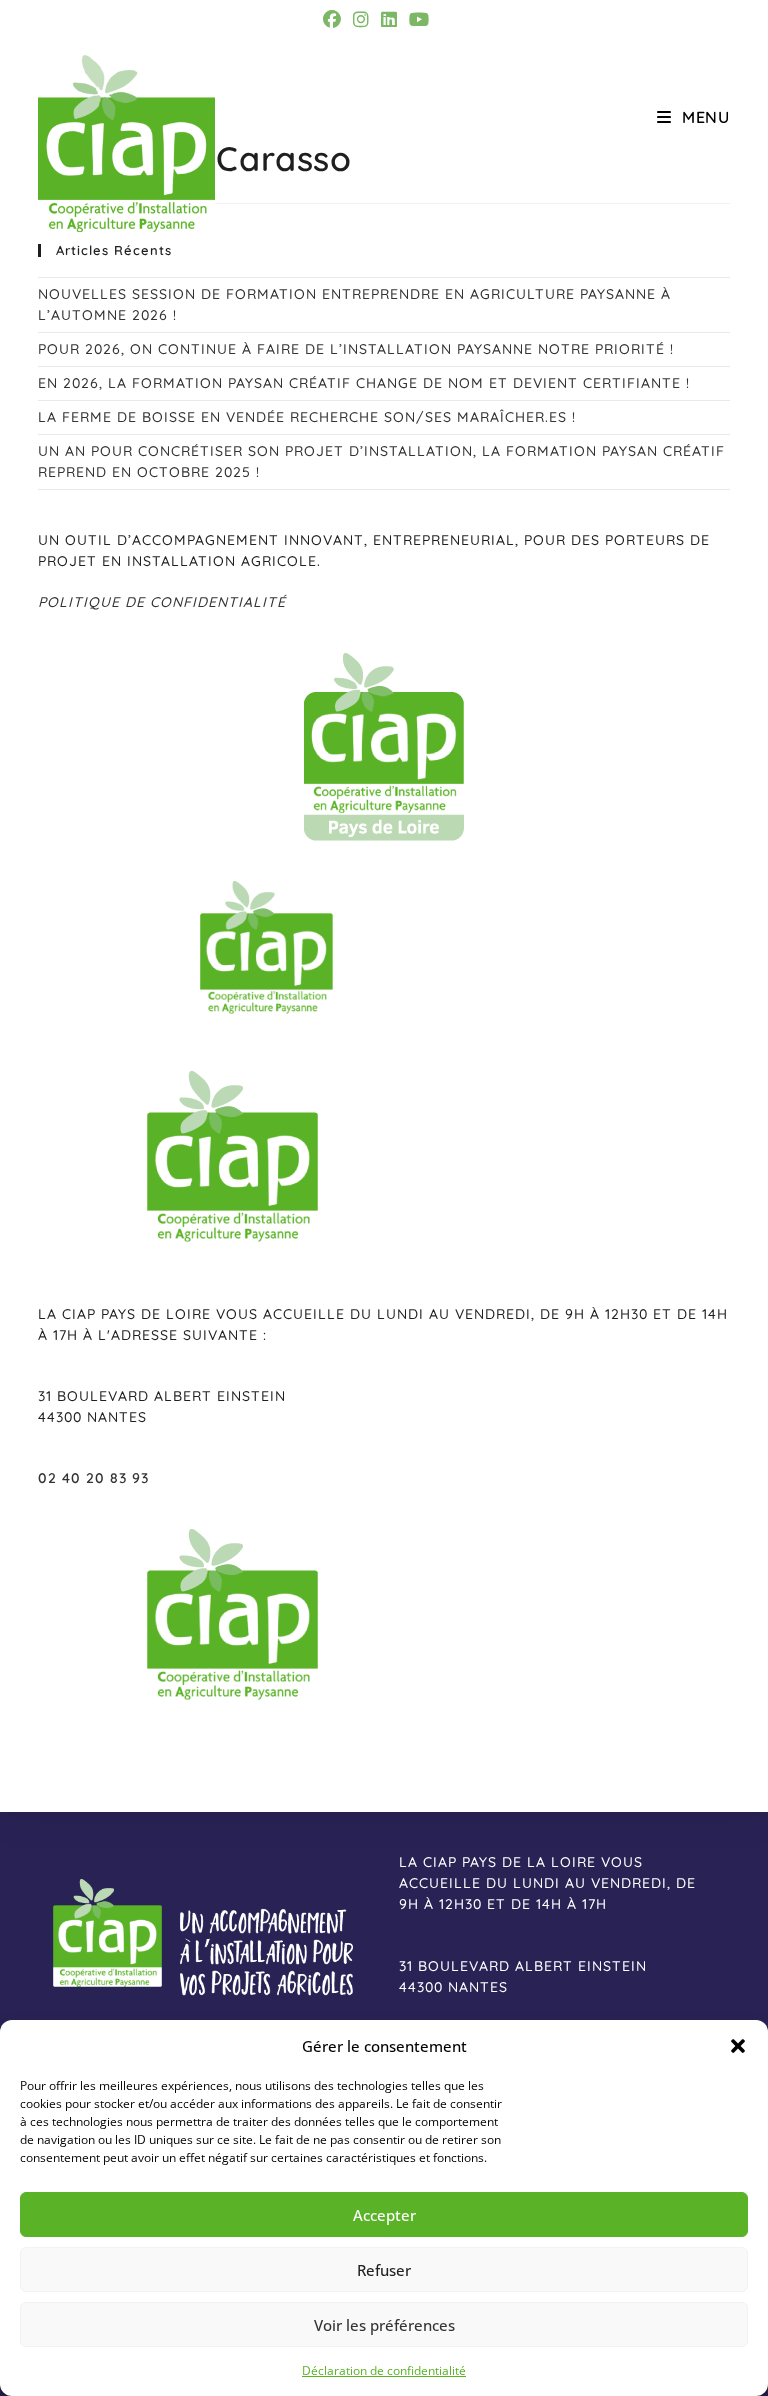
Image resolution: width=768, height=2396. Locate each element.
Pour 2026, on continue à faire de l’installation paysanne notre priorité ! (356, 349)
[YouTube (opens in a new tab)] (419, 19)
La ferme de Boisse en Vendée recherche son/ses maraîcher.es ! (307, 417)
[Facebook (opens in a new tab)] (335, 19)
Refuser (384, 2270)
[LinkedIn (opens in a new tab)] (389, 19)
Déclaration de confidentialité (384, 2370)
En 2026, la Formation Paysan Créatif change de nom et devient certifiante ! (364, 383)
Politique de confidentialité (162, 602)
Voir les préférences (384, 2325)
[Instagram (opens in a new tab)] (361, 19)
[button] (738, 2046)
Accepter (384, 2215)
